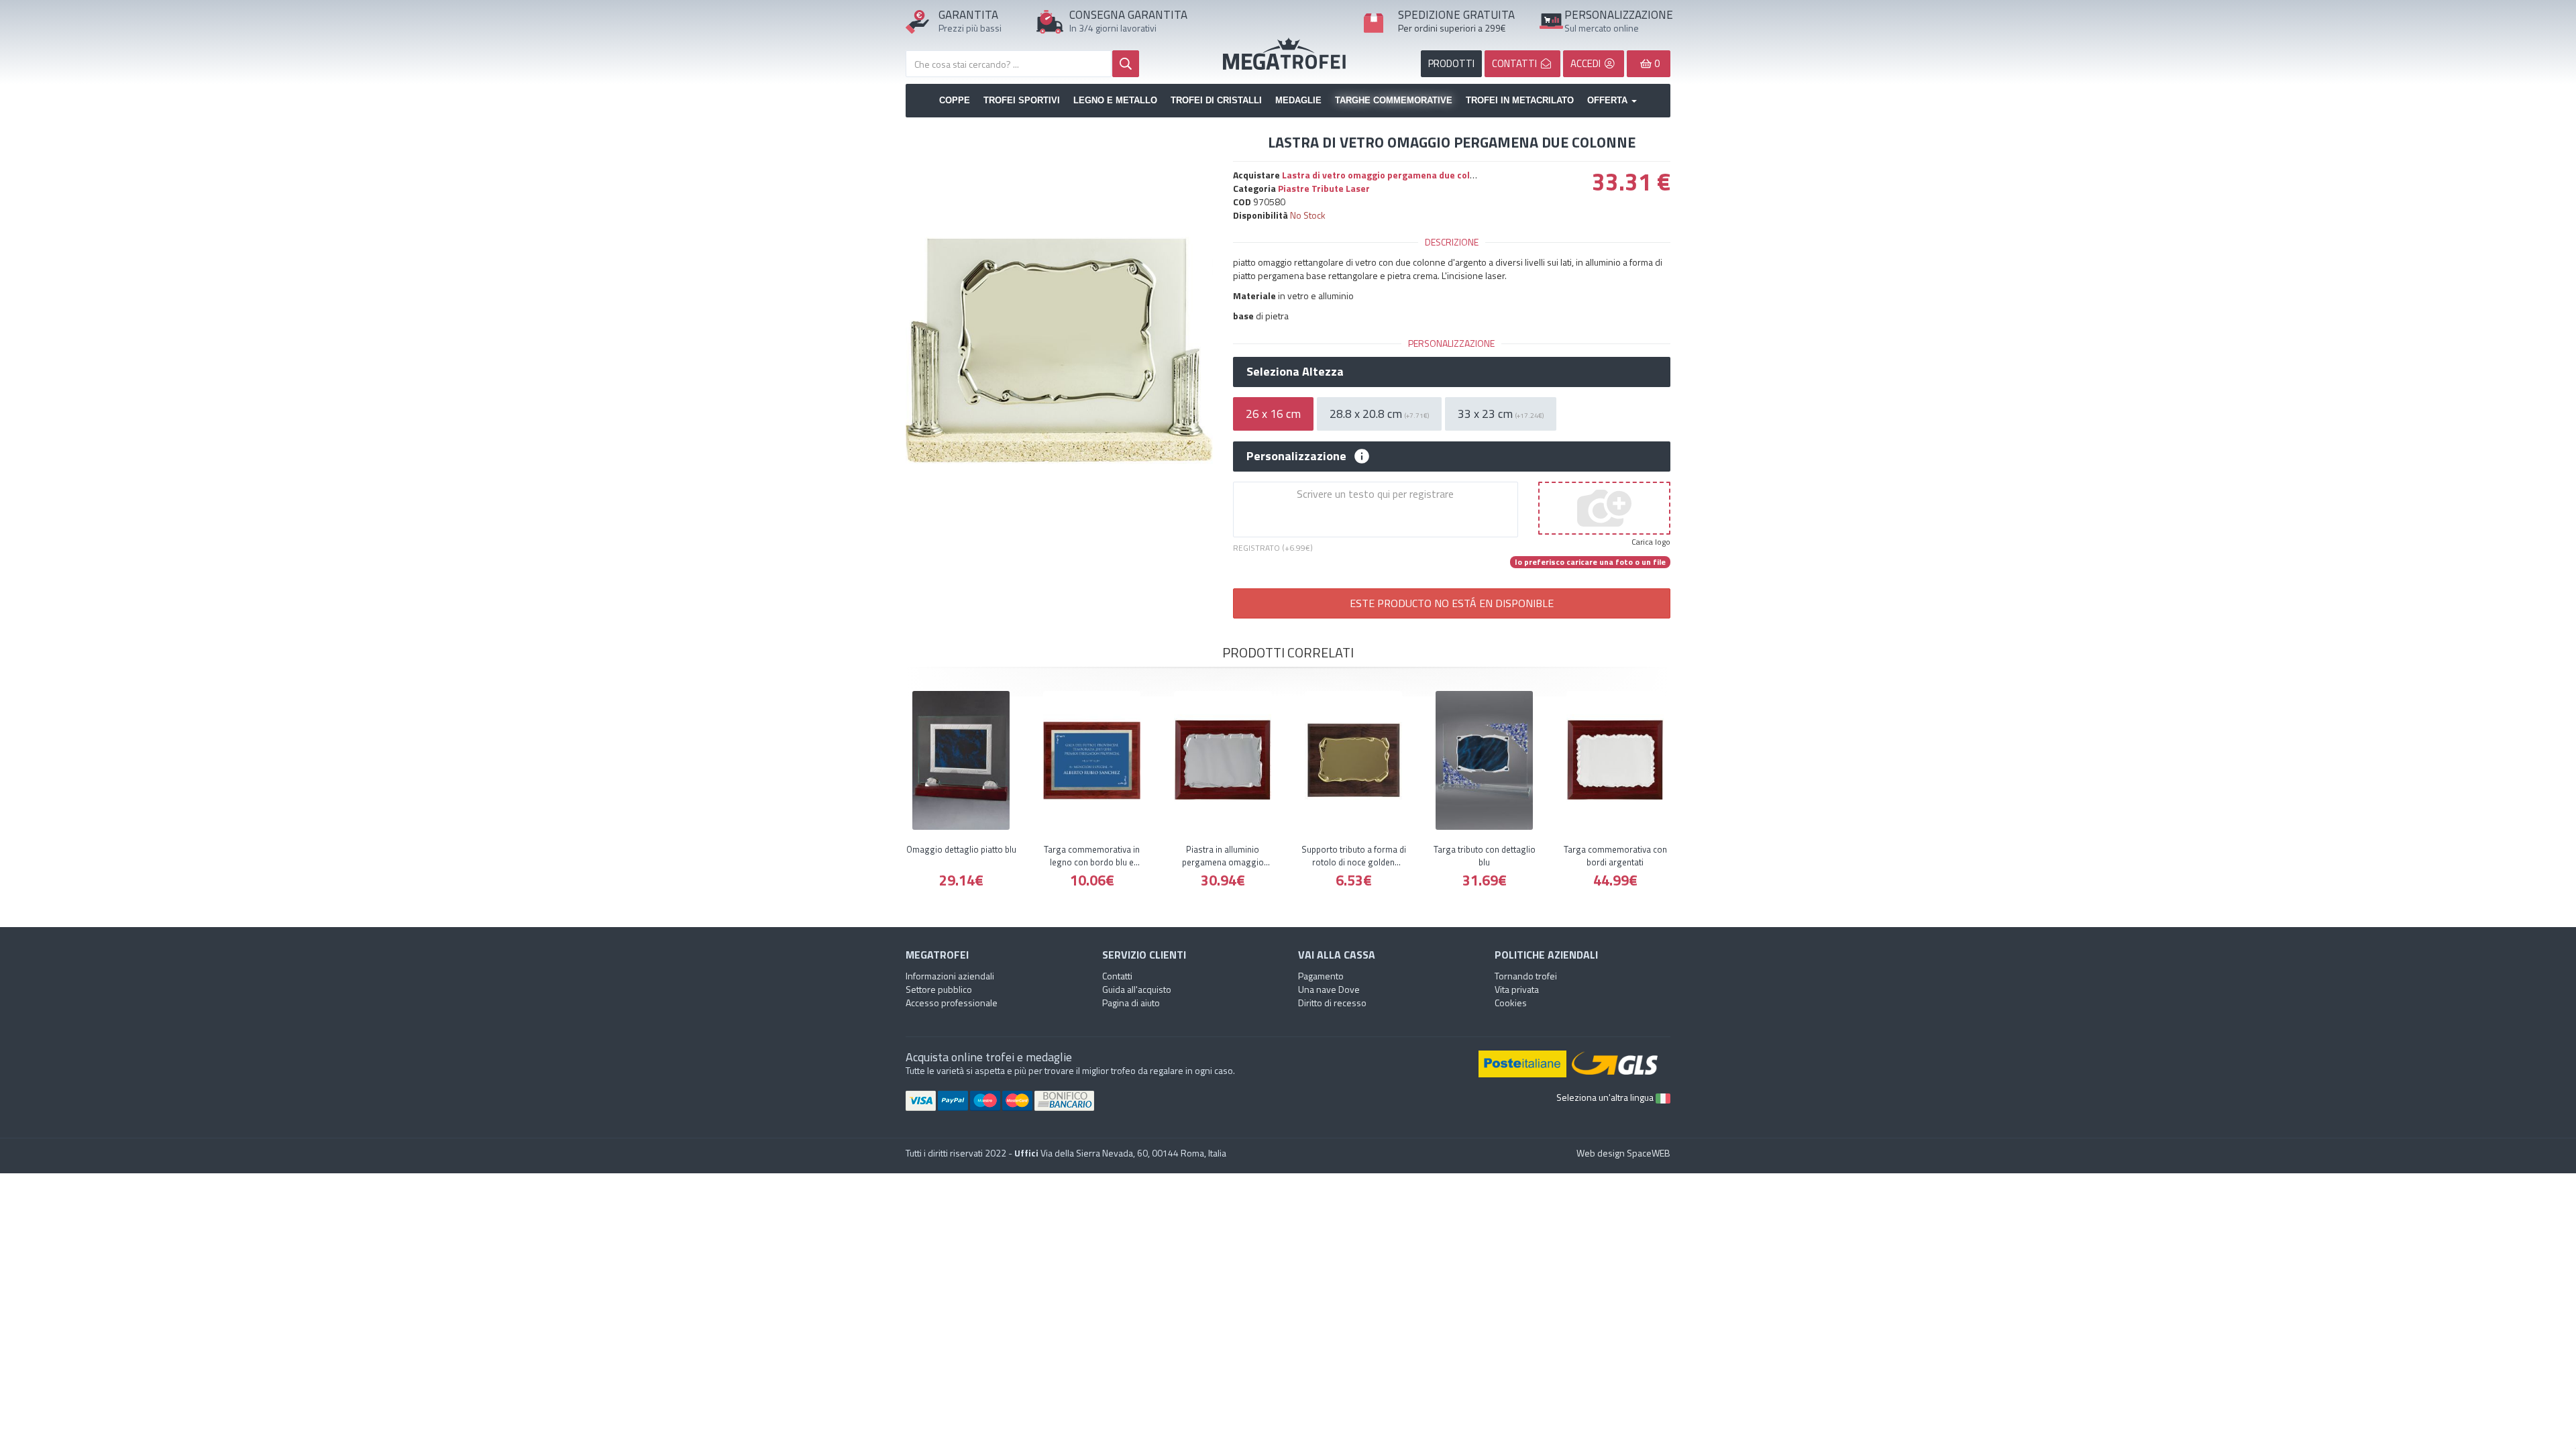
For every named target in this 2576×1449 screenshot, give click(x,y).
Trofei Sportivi (1022, 100)
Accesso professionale (952, 1003)
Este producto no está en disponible (1452, 603)
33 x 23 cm (1501, 414)
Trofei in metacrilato (1520, 100)
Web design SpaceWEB (1623, 1153)
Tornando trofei (1526, 976)
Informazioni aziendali (950, 976)
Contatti (1117, 976)
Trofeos (1288, 54)
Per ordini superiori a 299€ (1452, 28)
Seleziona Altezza (1295, 372)
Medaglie (1298, 100)
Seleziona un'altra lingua (1606, 1097)
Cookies (1511, 1003)
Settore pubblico (939, 989)
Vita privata (1517, 989)
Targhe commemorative (1394, 100)
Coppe (955, 100)
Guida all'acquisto (1137, 989)
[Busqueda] (1126, 64)
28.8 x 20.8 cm (1379, 414)
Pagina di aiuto (1131, 1003)
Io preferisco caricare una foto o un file (1590, 562)
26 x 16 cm (1273, 414)
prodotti (1451, 63)
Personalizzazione (1296, 456)
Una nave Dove (1329, 989)
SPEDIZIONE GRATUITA (1456, 15)
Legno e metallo (1115, 100)
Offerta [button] (1609, 100)
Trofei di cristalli (1216, 100)
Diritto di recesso (1332, 1003)
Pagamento (1321, 976)
